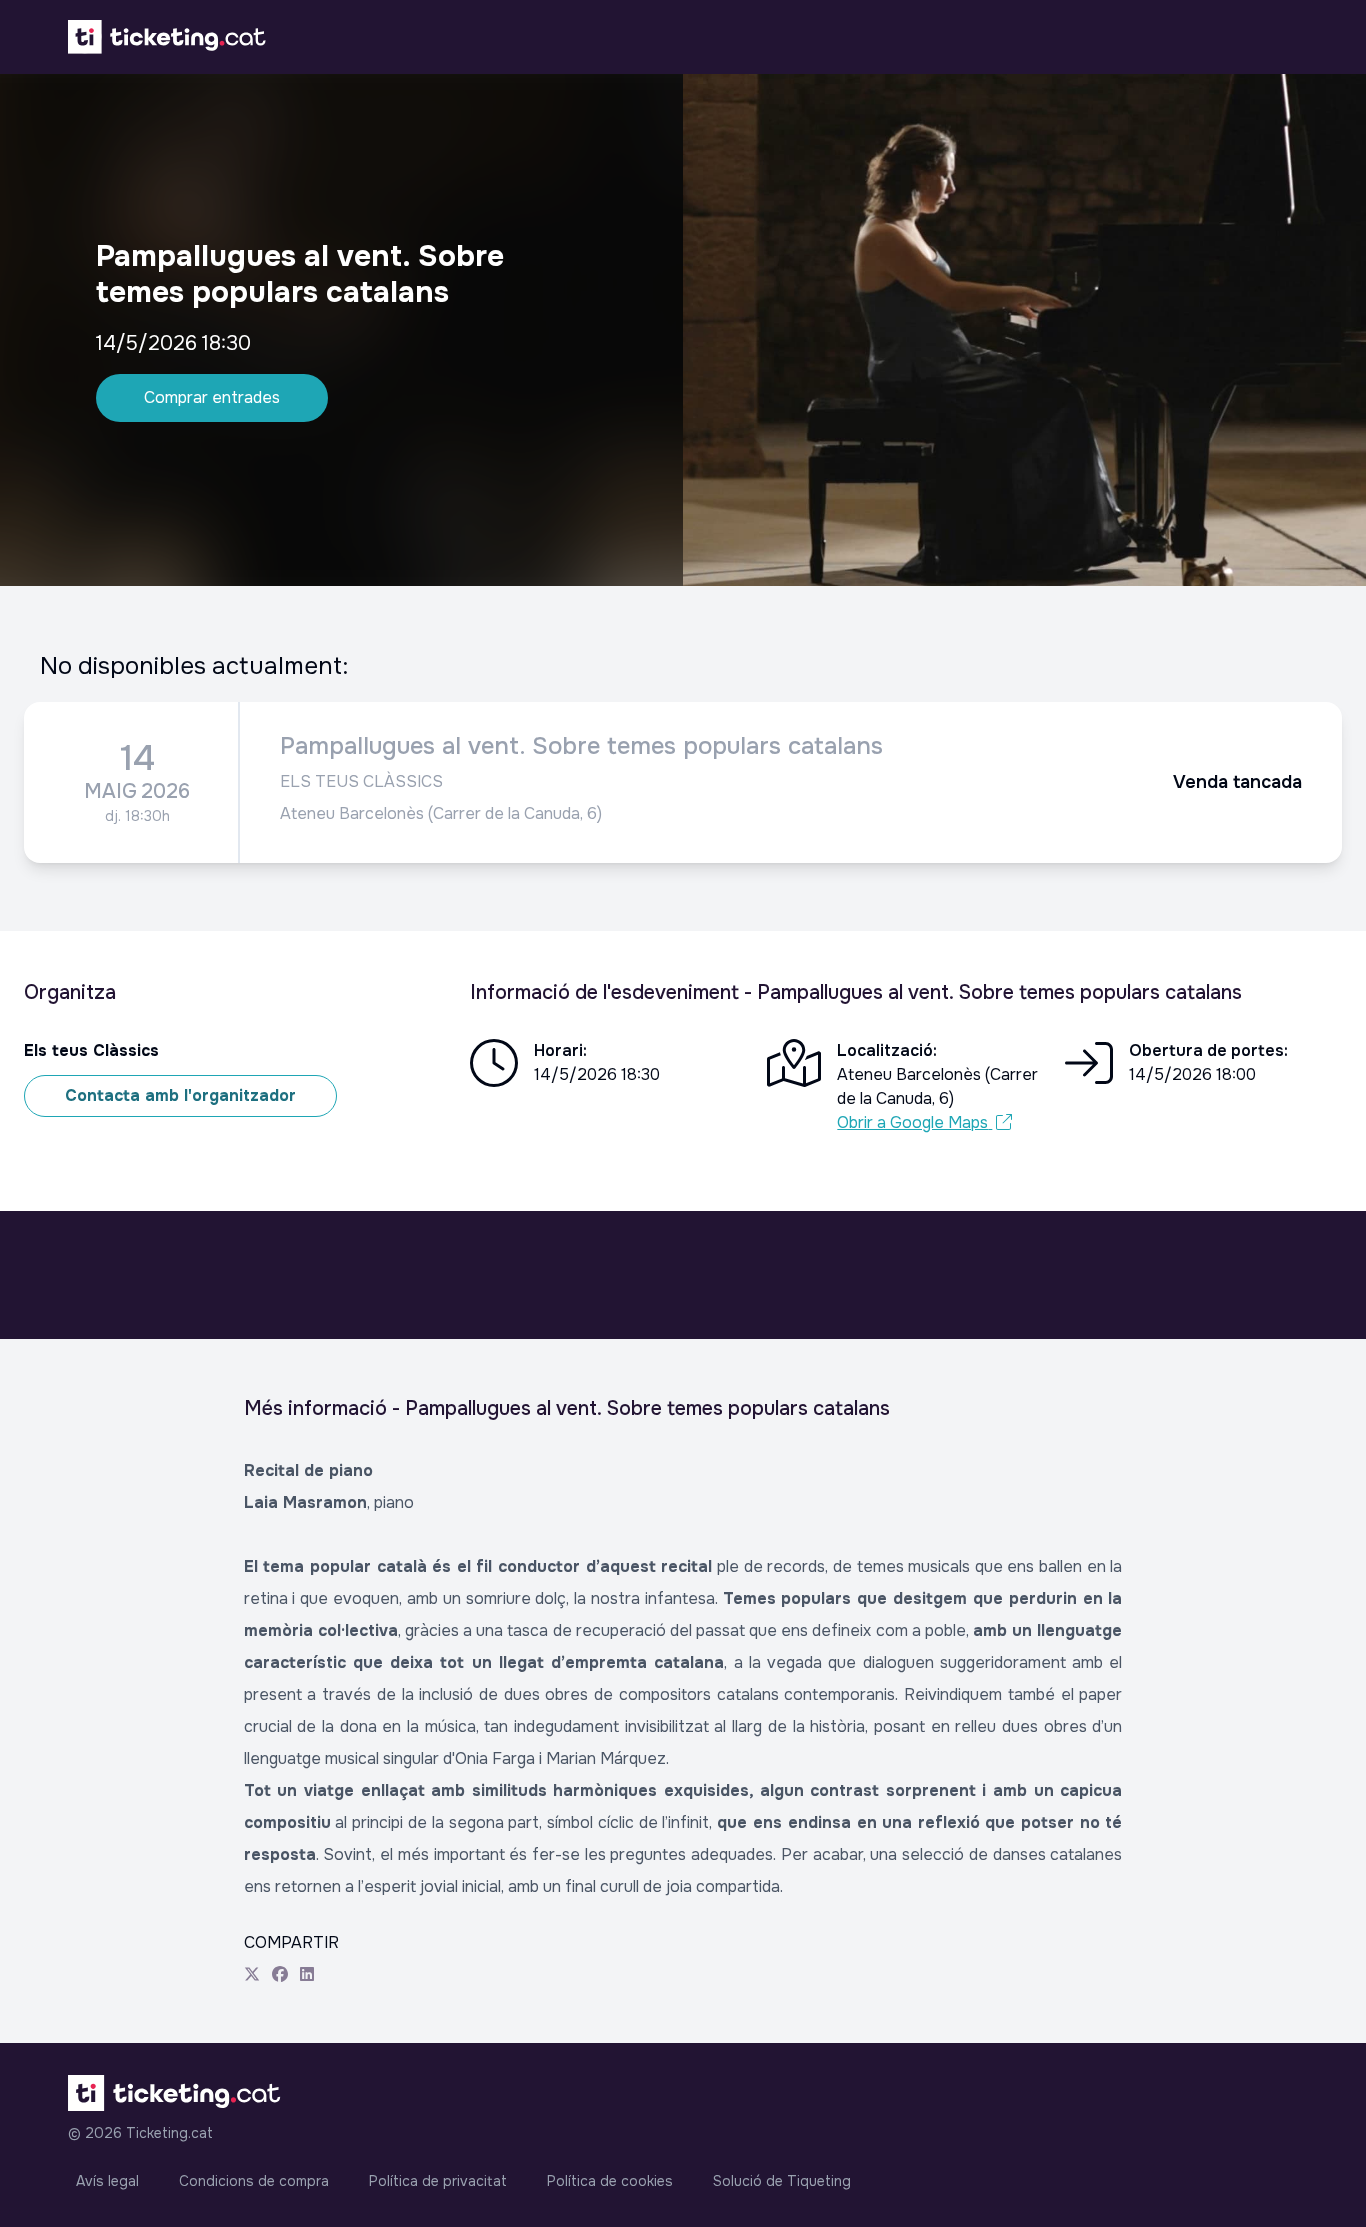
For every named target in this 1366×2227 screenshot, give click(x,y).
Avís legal (107, 2181)
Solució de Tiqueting (782, 2181)
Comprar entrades (212, 397)
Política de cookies (610, 2181)
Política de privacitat (438, 2181)
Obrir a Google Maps (912, 1122)
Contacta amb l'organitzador (180, 1095)
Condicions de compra (254, 2181)
